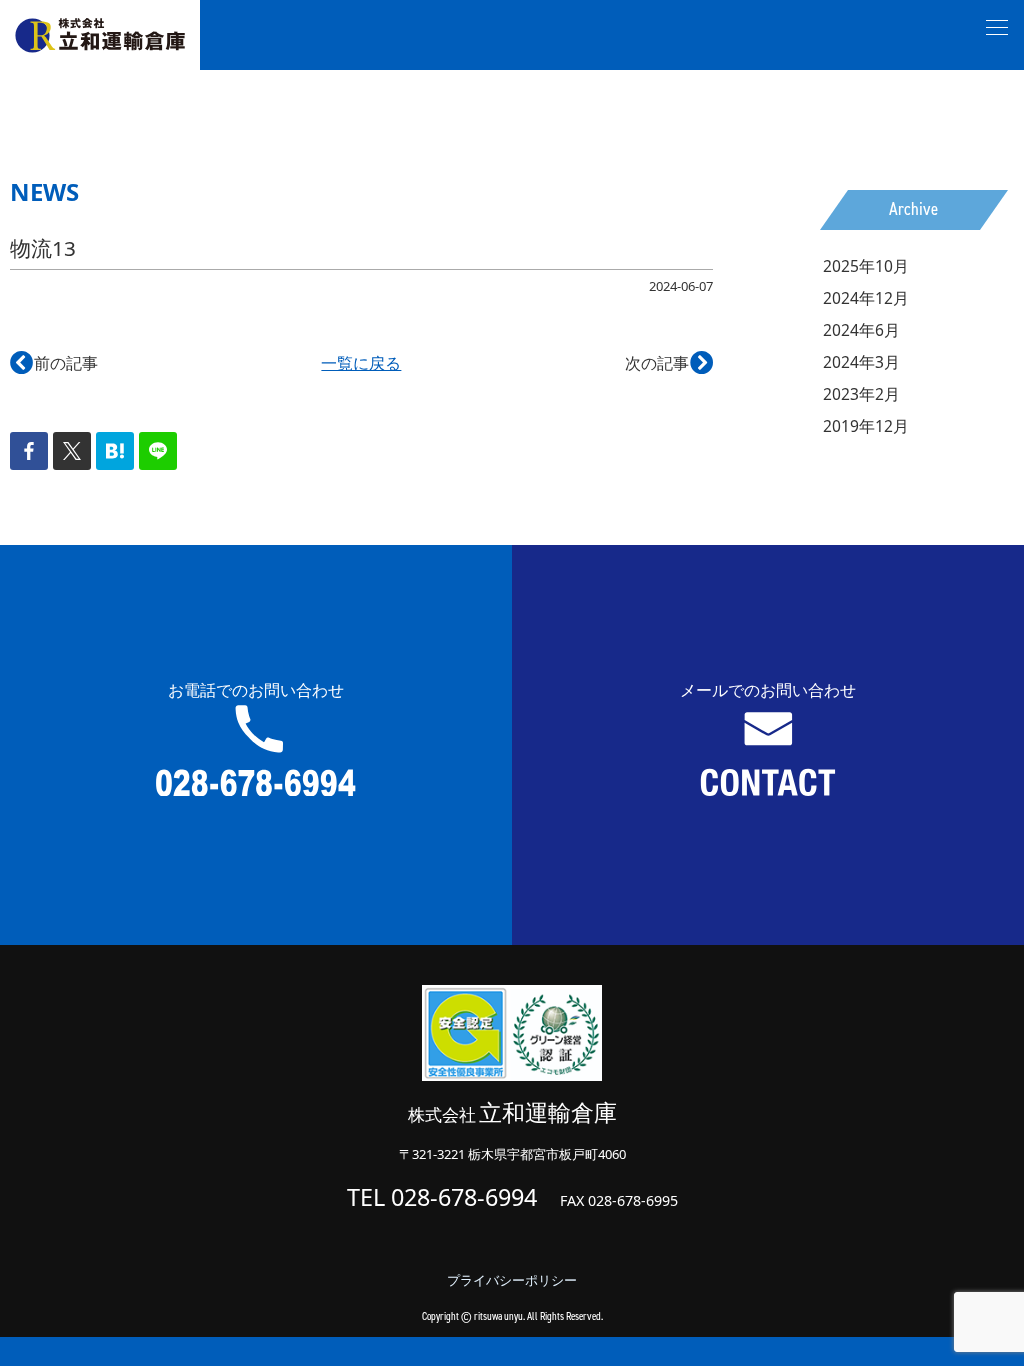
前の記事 (54, 363)
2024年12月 (866, 298)
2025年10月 (866, 266)
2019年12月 (866, 426)
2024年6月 (861, 330)
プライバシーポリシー (512, 1280)
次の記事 (669, 363)
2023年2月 (861, 394)
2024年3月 (861, 362)
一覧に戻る (361, 363)
